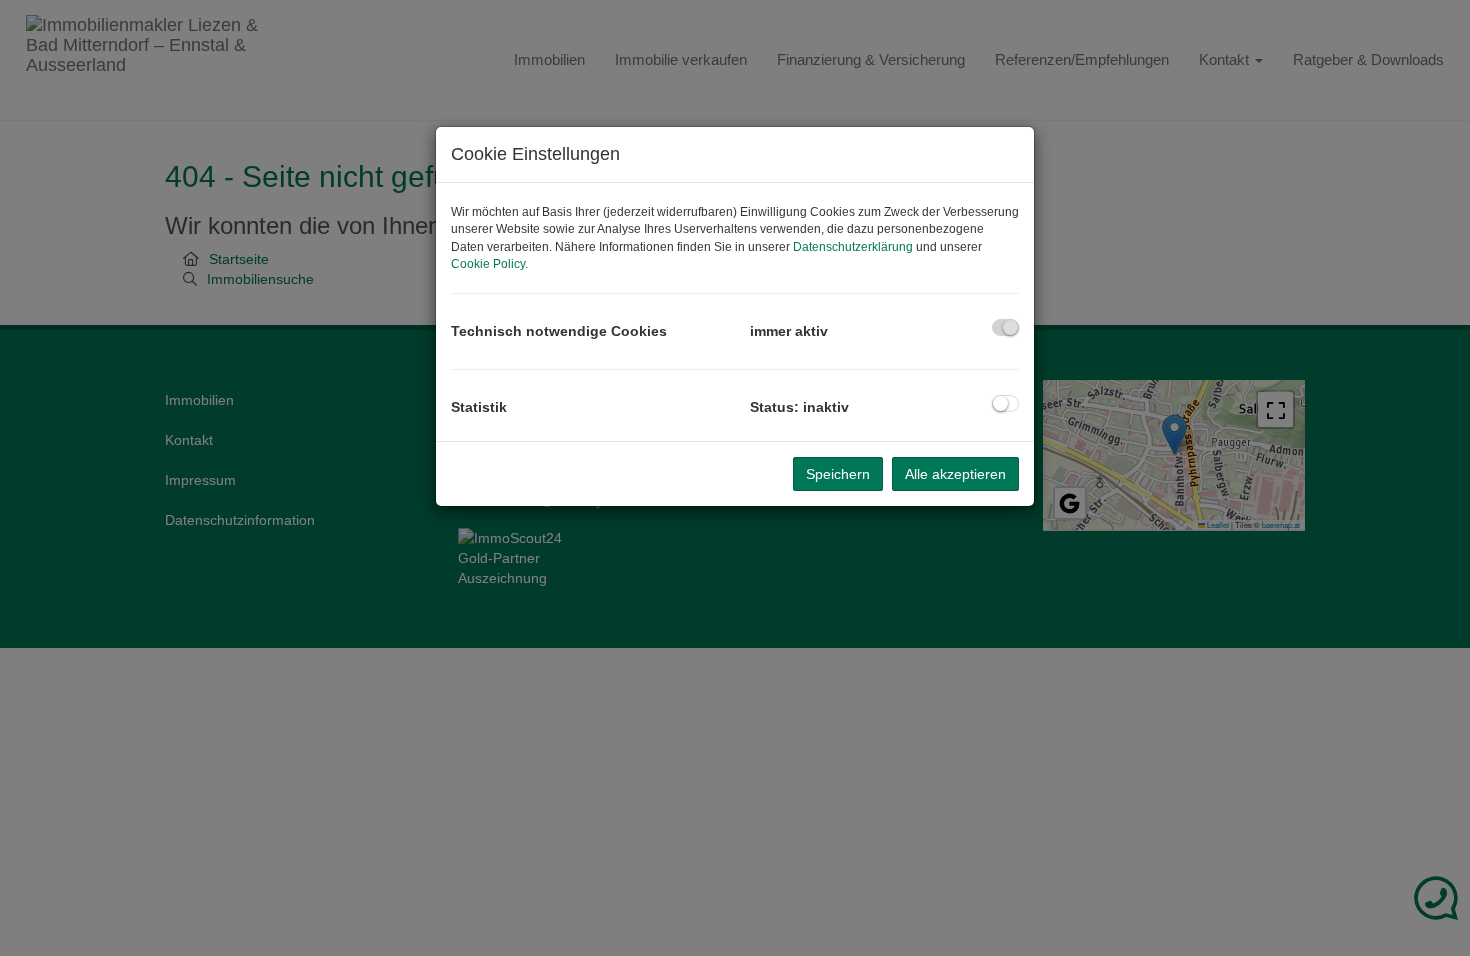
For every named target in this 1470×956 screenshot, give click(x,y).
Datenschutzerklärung (853, 247)
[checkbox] (1005, 327)
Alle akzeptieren (955, 474)
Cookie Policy (488, 264)
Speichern (838, 474)
